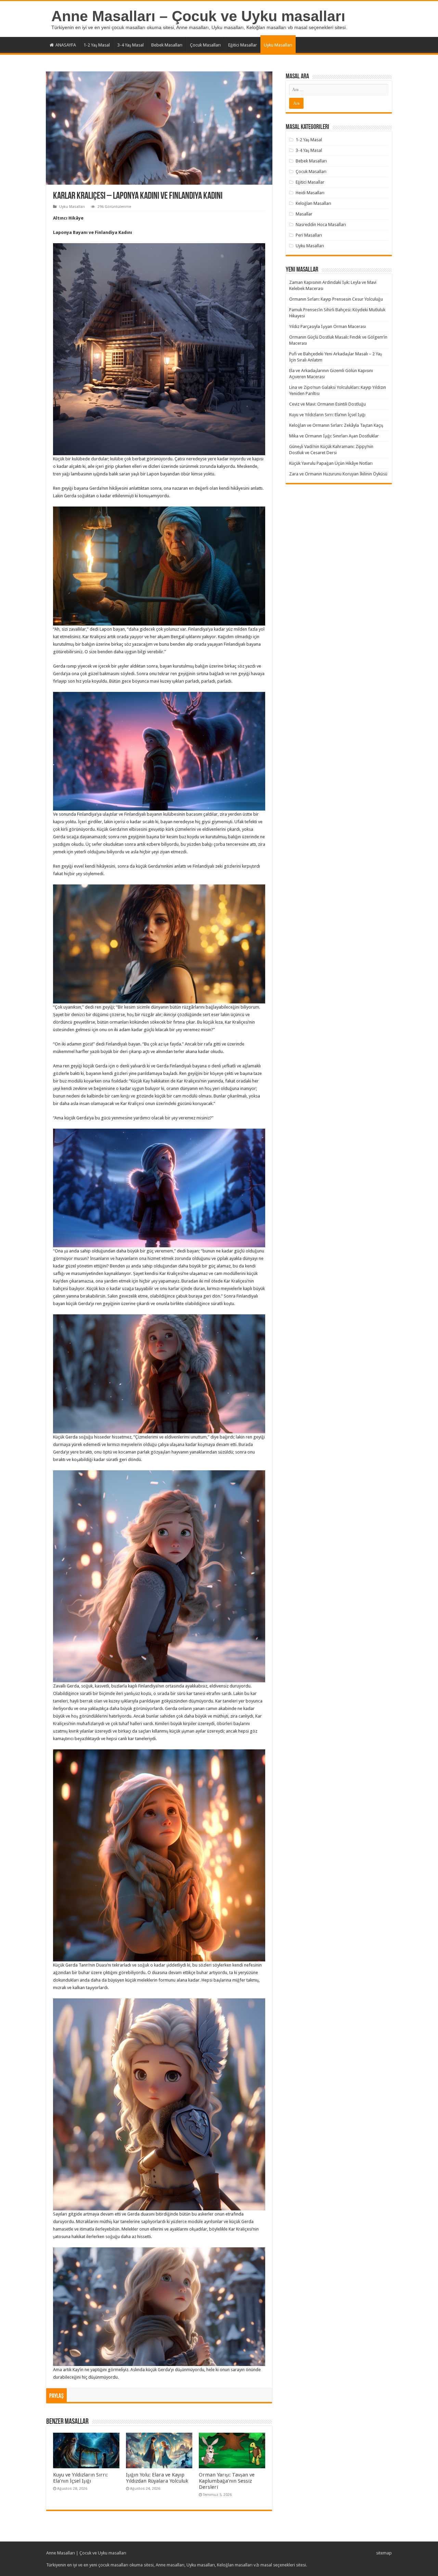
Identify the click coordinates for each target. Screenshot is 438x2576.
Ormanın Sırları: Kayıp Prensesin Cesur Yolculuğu (336, 299)
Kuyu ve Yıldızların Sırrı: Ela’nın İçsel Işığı (80, 2478)
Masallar (304, 214)
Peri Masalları (309, 235)
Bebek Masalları (167, 45)
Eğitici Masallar (243, 45)
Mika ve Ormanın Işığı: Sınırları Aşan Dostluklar (334, 436)
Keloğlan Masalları (313, 203)
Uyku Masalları (278, 45)
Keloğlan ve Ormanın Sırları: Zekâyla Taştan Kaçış (336, 425)
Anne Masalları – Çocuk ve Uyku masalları (198, 16)
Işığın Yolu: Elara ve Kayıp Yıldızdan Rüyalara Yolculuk (157, 2478)
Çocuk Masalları (205, 45)
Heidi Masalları (310, 193)
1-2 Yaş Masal (97, 45)
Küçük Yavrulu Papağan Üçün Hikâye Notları (331, 463)
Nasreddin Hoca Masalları (321, 225)
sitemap (384, 2553)
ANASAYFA (66, 45)
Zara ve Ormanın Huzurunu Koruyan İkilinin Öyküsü (338, 474)
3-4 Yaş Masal (131, 45)
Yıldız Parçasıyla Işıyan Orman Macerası (327, 326)
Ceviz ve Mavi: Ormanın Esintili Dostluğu (327, 404)
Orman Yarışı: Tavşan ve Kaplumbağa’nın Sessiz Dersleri (227, 2481)
